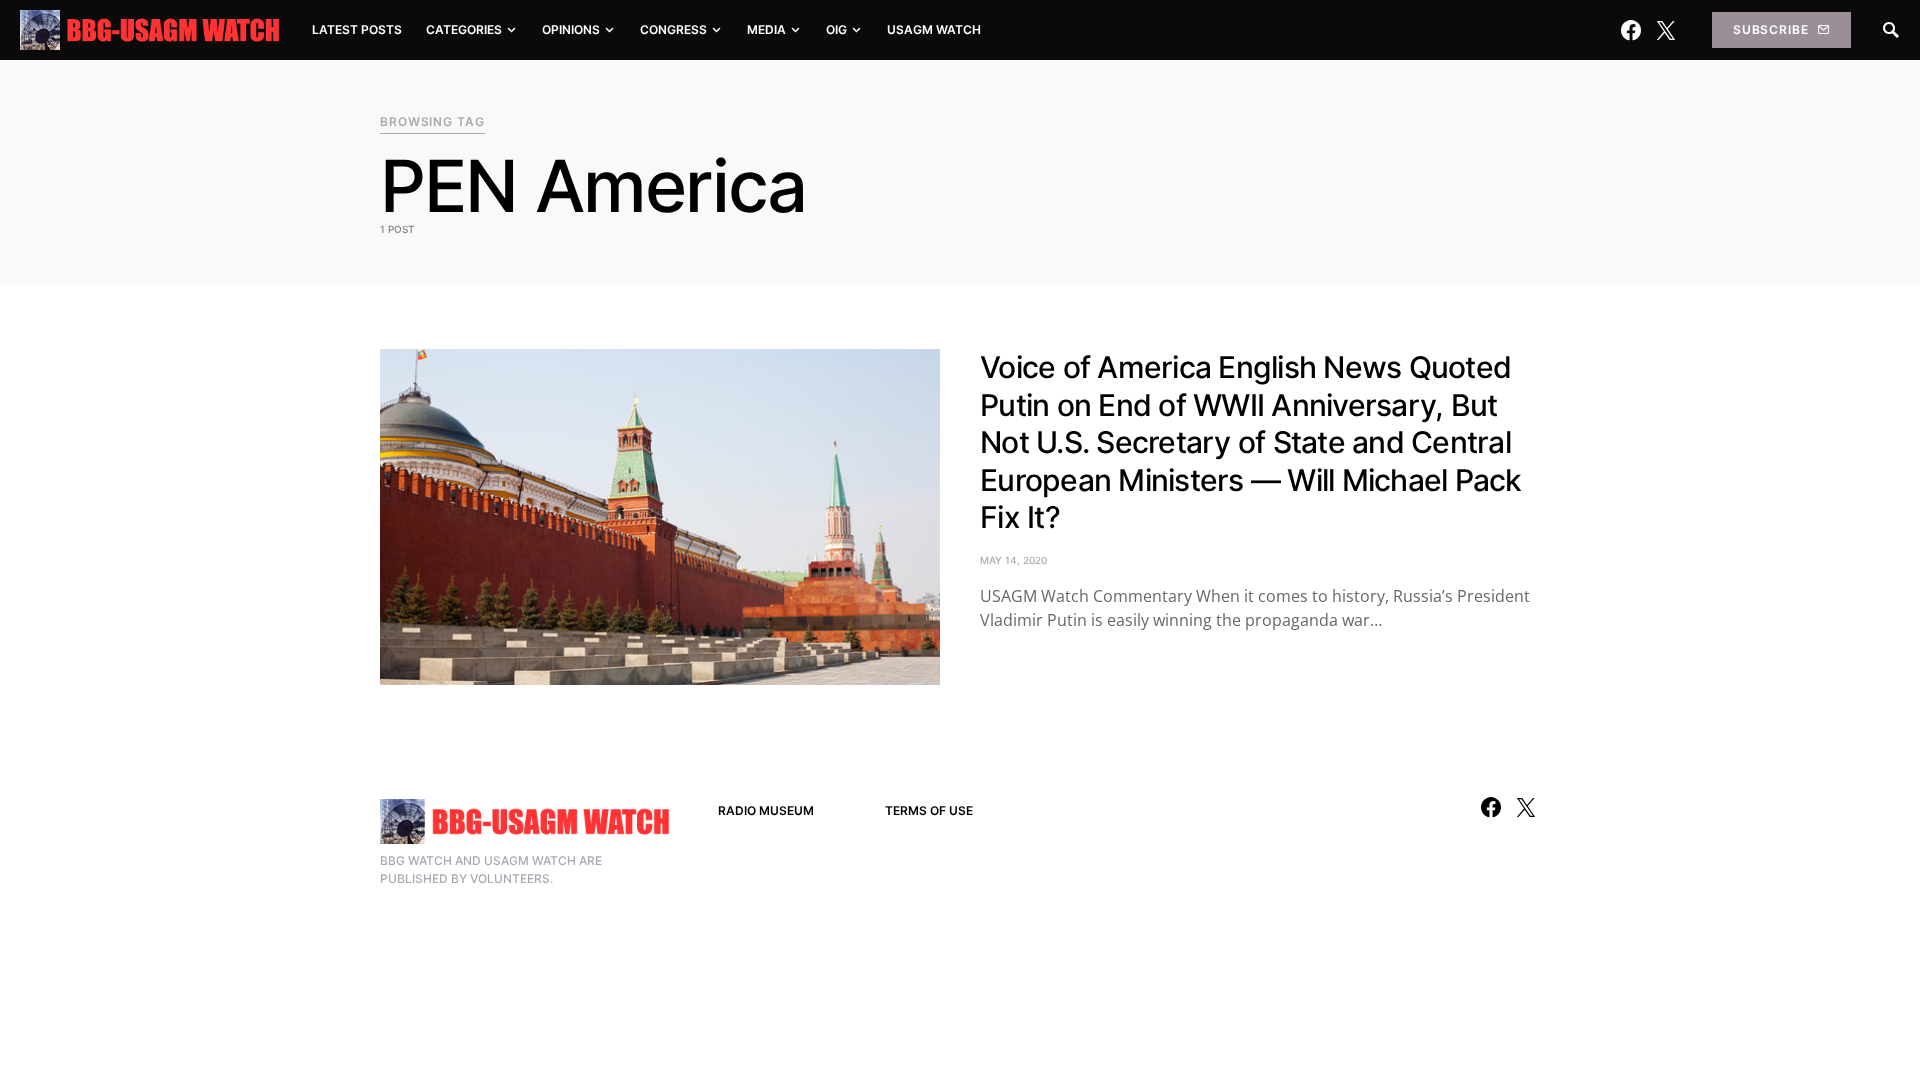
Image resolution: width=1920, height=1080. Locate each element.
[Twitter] (1666, 30)
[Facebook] (1631, 30)
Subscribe (1771, 29)
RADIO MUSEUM (766, 810)
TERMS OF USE (929, 810)
